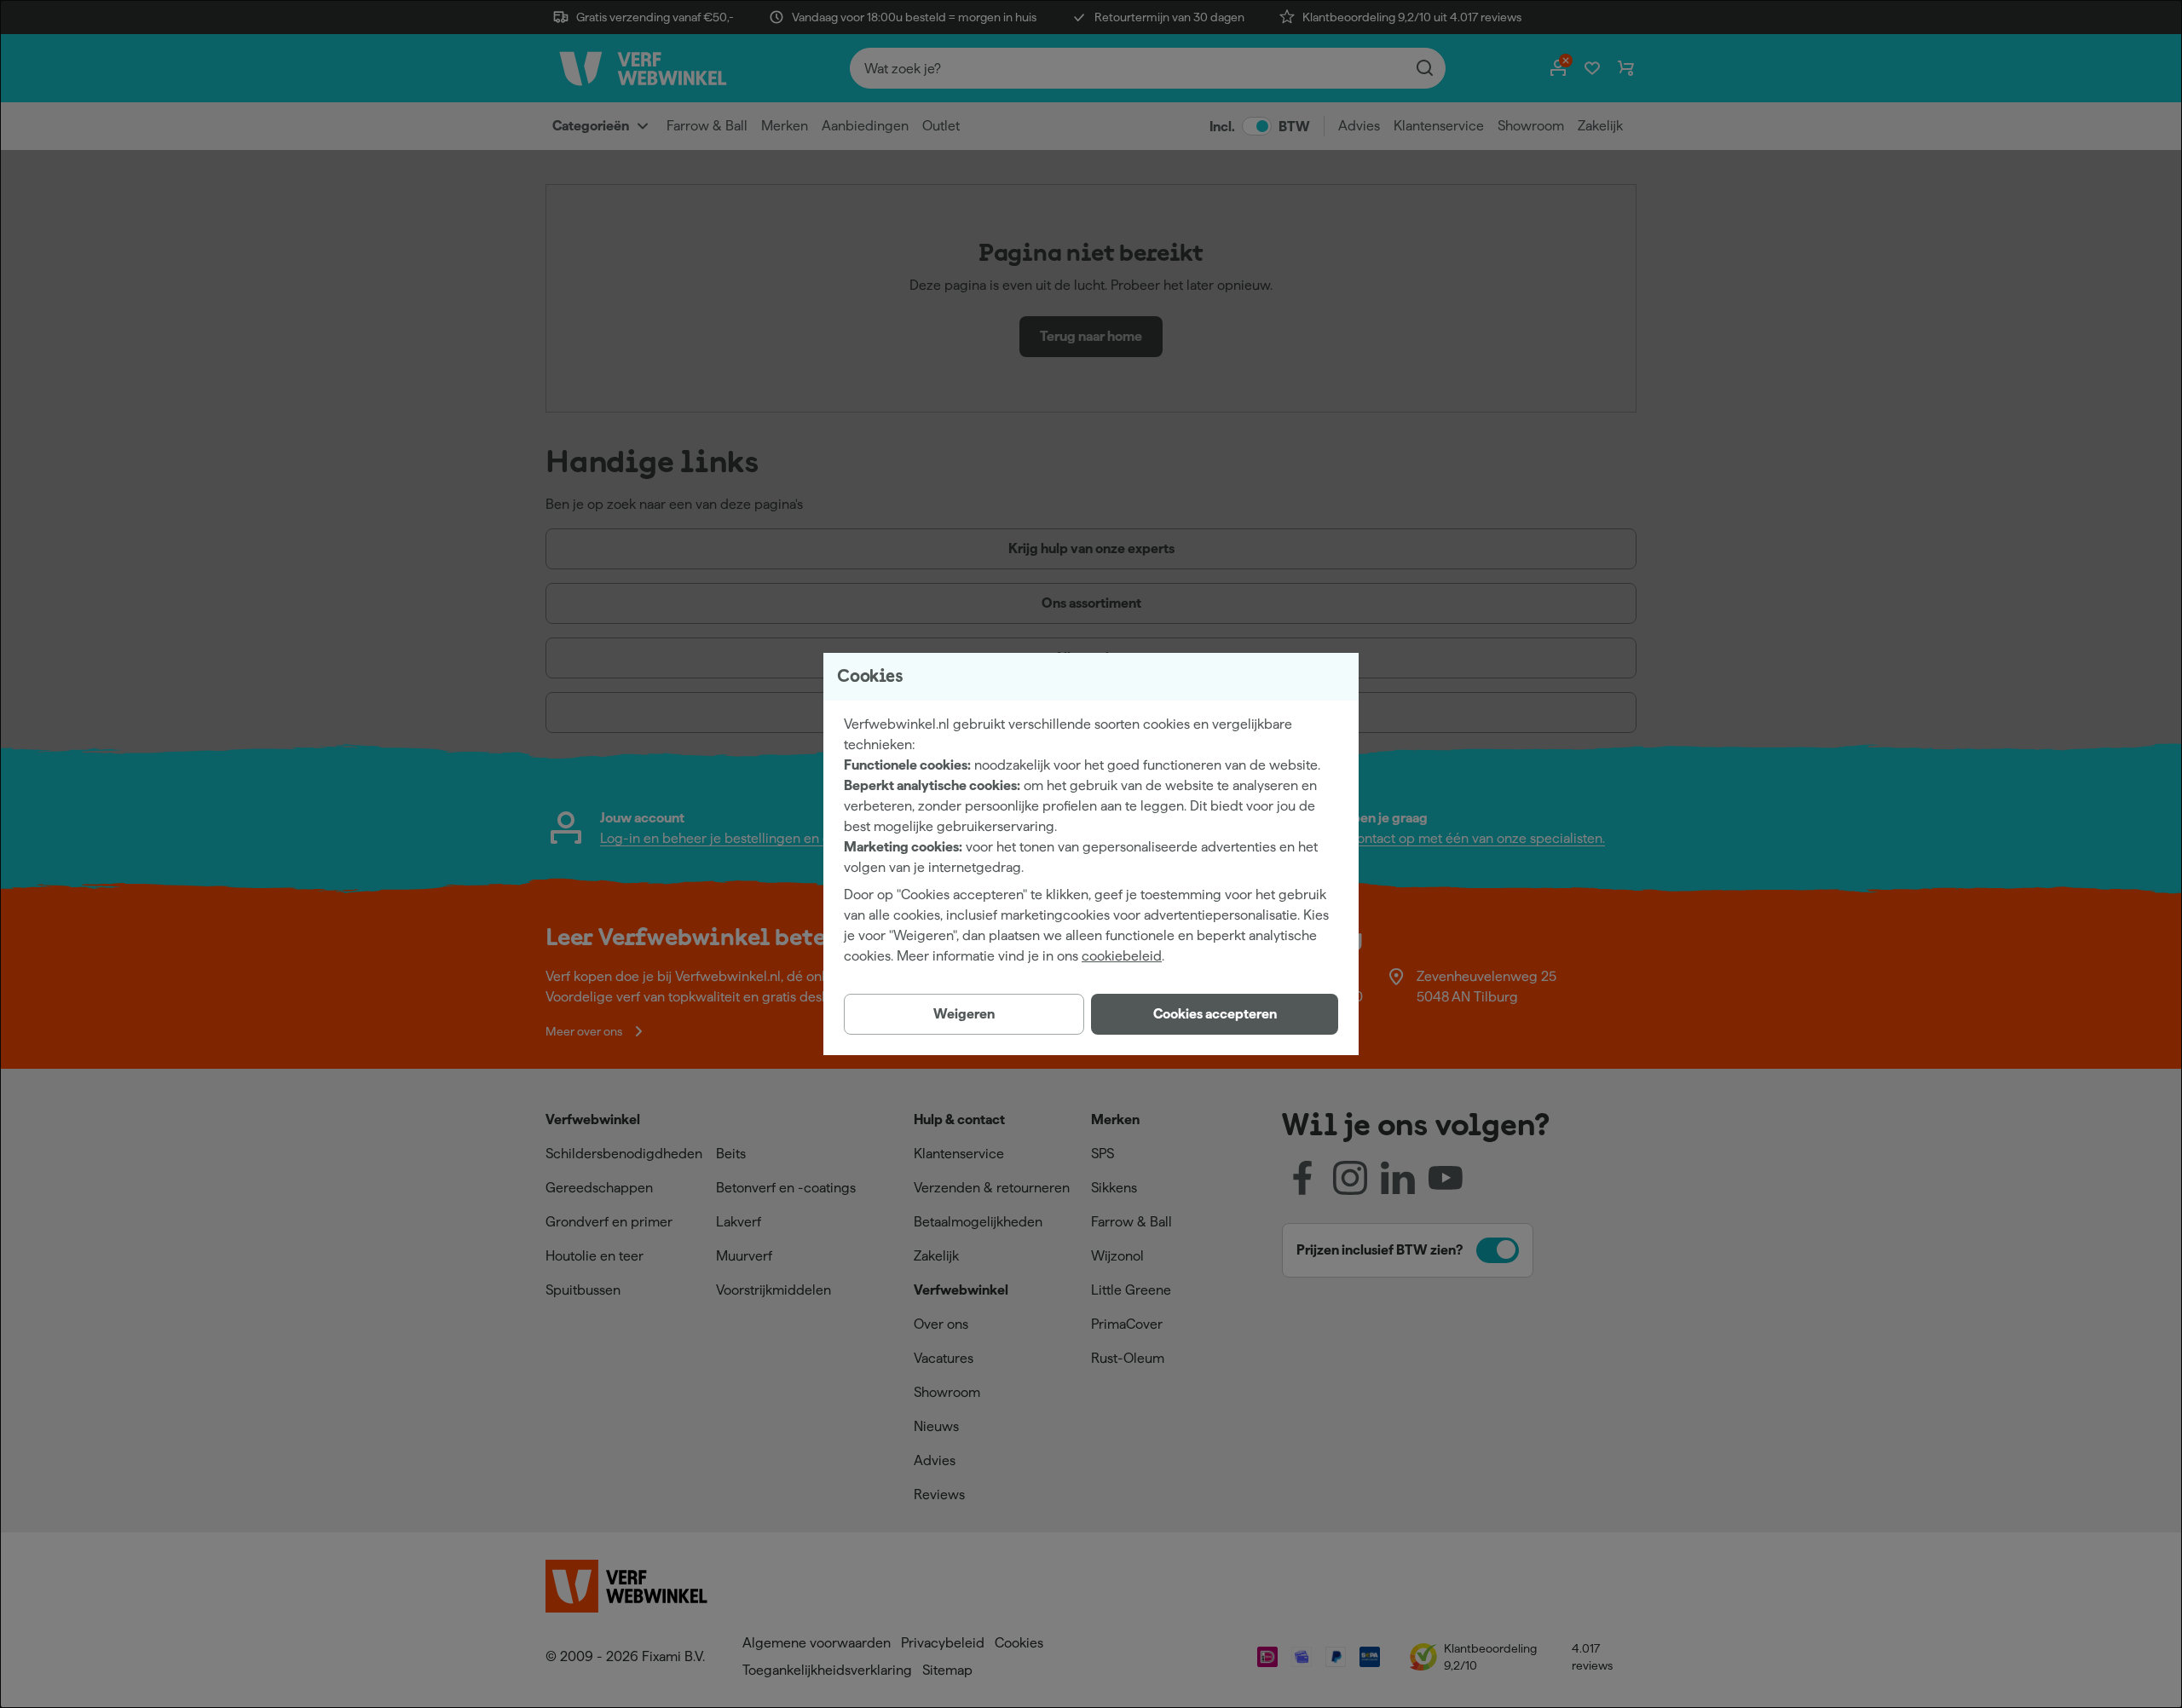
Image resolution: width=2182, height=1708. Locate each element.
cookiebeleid (1122, 956)
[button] (1215, 1014)
